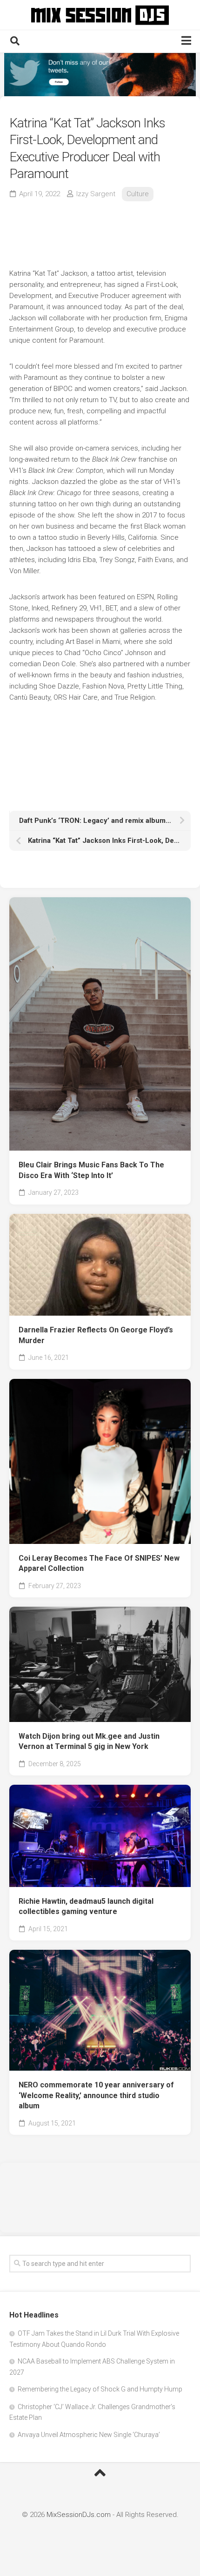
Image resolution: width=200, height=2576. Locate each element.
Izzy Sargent (96, 194)
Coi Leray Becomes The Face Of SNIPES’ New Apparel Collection (99, 1563)
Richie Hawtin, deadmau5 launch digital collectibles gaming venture (86, 1907)
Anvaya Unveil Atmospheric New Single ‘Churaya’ (89, 2435)
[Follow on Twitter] (100, 75)
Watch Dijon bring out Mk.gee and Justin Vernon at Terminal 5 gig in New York (89, 1742)
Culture (138, 194)
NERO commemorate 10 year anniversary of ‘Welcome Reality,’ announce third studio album (96, 2095)
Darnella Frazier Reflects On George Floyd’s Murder (96, 1335)
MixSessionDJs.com (79, 2515)
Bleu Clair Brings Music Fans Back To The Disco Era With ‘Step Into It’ (91, 1170)
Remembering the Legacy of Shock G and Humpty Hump (100, 2389)
